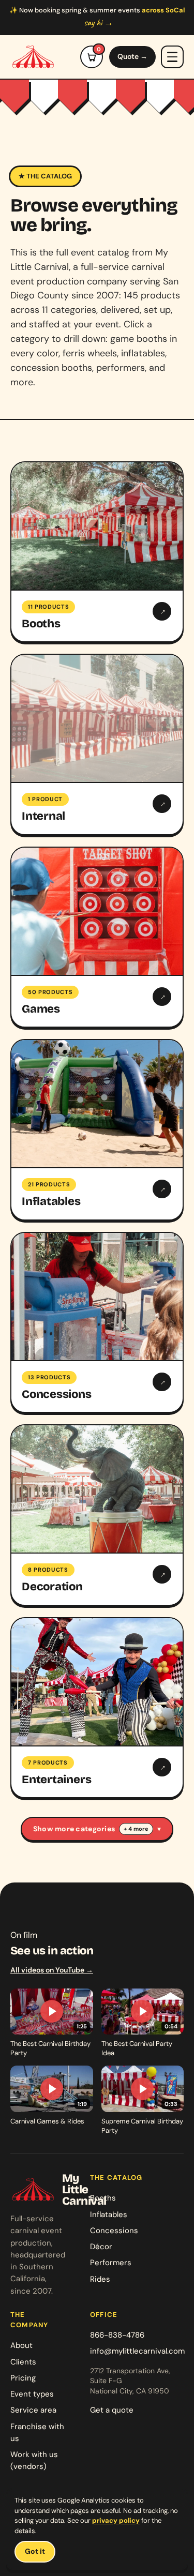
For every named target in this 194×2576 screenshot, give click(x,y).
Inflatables (109, 2215)
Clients (23, 2362)
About (21, 2345)
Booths (103, 2198)
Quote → (132, 56)
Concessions (114, 2231)
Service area (33, 2410)
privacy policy (116, 2520)
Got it (35, 2551)
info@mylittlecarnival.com (137, 2351)
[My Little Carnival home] (33, 57)
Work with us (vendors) (34, 2460)
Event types (32, 2394)
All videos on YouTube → (52, 1970)
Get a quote (112, 2410)
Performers (111, 2263)
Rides (100, 2279)
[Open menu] (172, 57)
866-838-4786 (117, 2335)
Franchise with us (37, 2432)
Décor (101, 2247)
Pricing (23, 2378)
